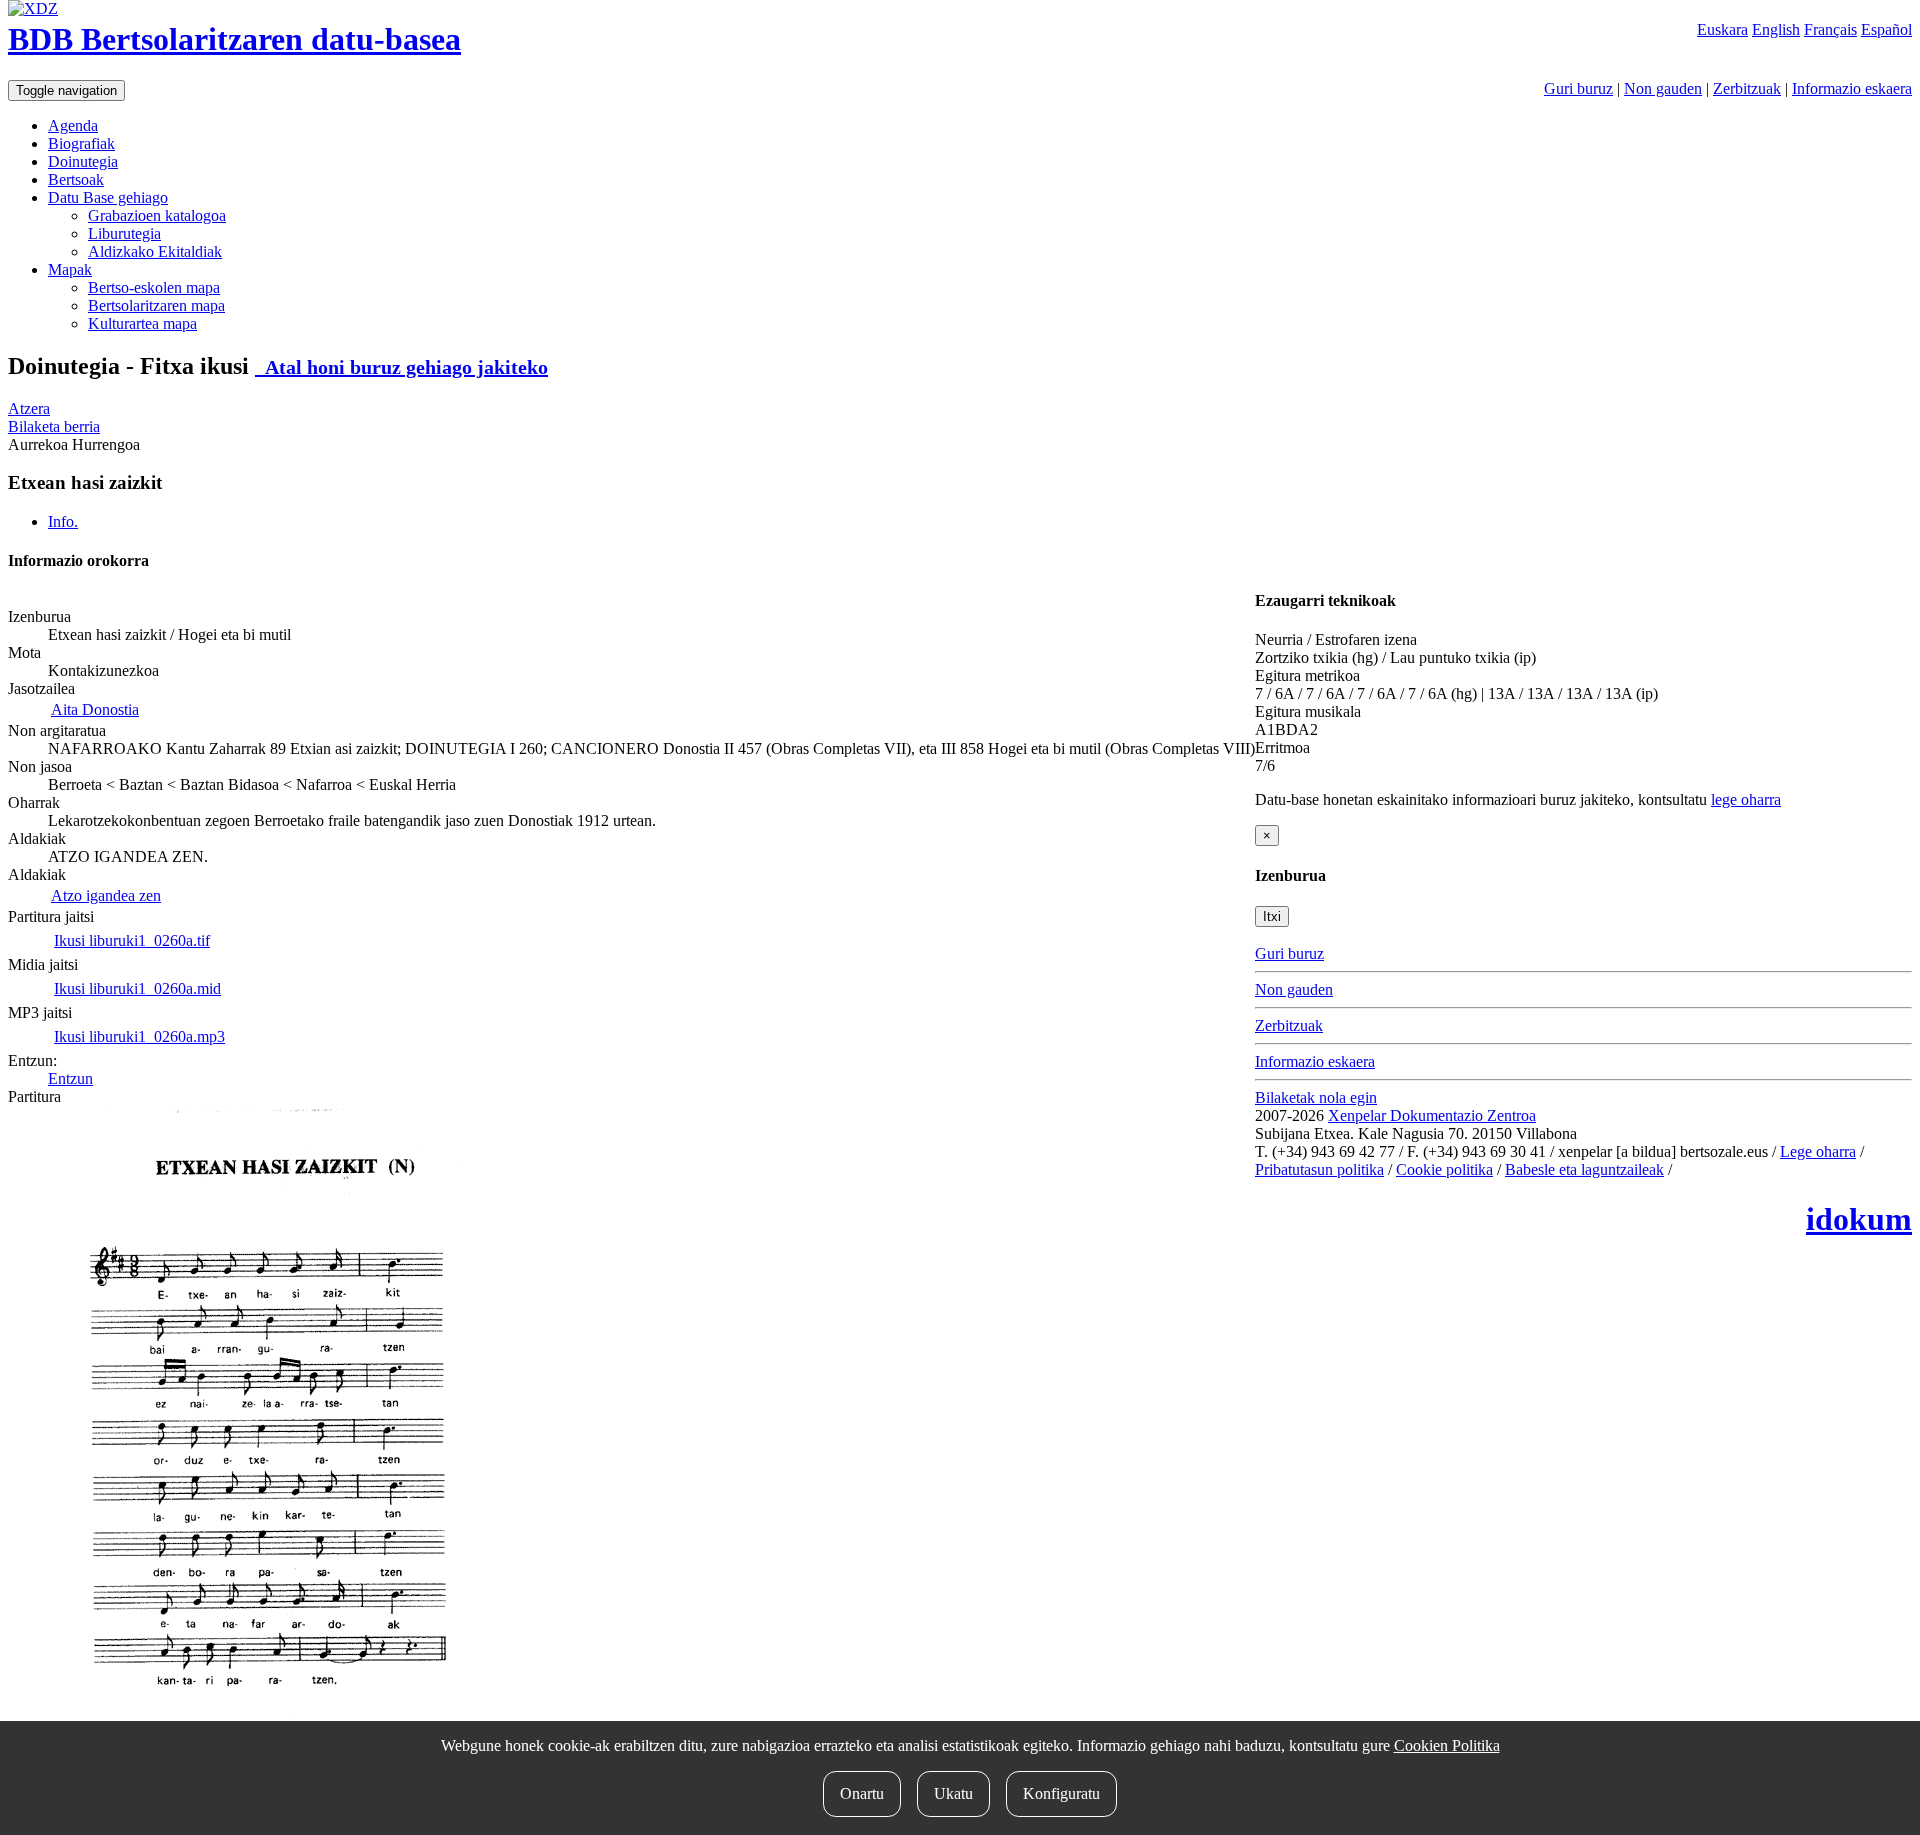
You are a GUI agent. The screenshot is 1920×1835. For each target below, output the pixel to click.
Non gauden (1663, 88)
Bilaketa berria (54, 426)
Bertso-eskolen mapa (154, 287)
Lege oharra (1818, 1151)
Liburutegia (124, 233)
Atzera (29, 408)
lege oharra (1746, 799)
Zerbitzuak (1747, 88)
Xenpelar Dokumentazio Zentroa (1432, 1115)
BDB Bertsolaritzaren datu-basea (234, 39)
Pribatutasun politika (1319, 1169)
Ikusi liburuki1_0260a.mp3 (139, 1036)
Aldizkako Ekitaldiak (155, 251)
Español (1886, 29)
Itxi (1272, 916)
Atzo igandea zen (106, 895)
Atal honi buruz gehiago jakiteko (401, 367)
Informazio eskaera (1852, 88)
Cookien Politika (1447, 1745)
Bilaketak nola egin (1316, 1097)
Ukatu (953, 1793)
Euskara (1722, 29)
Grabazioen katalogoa (157, 215)
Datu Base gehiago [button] (108, 197)
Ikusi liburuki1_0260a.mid (137, 988)
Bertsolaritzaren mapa (156, 305)
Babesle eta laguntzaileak (1584, 1169)
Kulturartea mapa (142, 323)
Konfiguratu (1061, 1793)
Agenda (73, 125)
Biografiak (81, 143)
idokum (1859, 1219)
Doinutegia (83, 161)
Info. (63, 521)
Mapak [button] (70, 269)
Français (1830, 29)
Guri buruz (1578, 88)
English (1776, 29)
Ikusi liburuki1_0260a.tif (132, 940)
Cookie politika (1444, 1169)
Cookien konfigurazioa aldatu (1769, 1169)
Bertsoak (76, 179)
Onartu (862, 1793)
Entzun (70, 1078)
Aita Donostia (95, 709)
